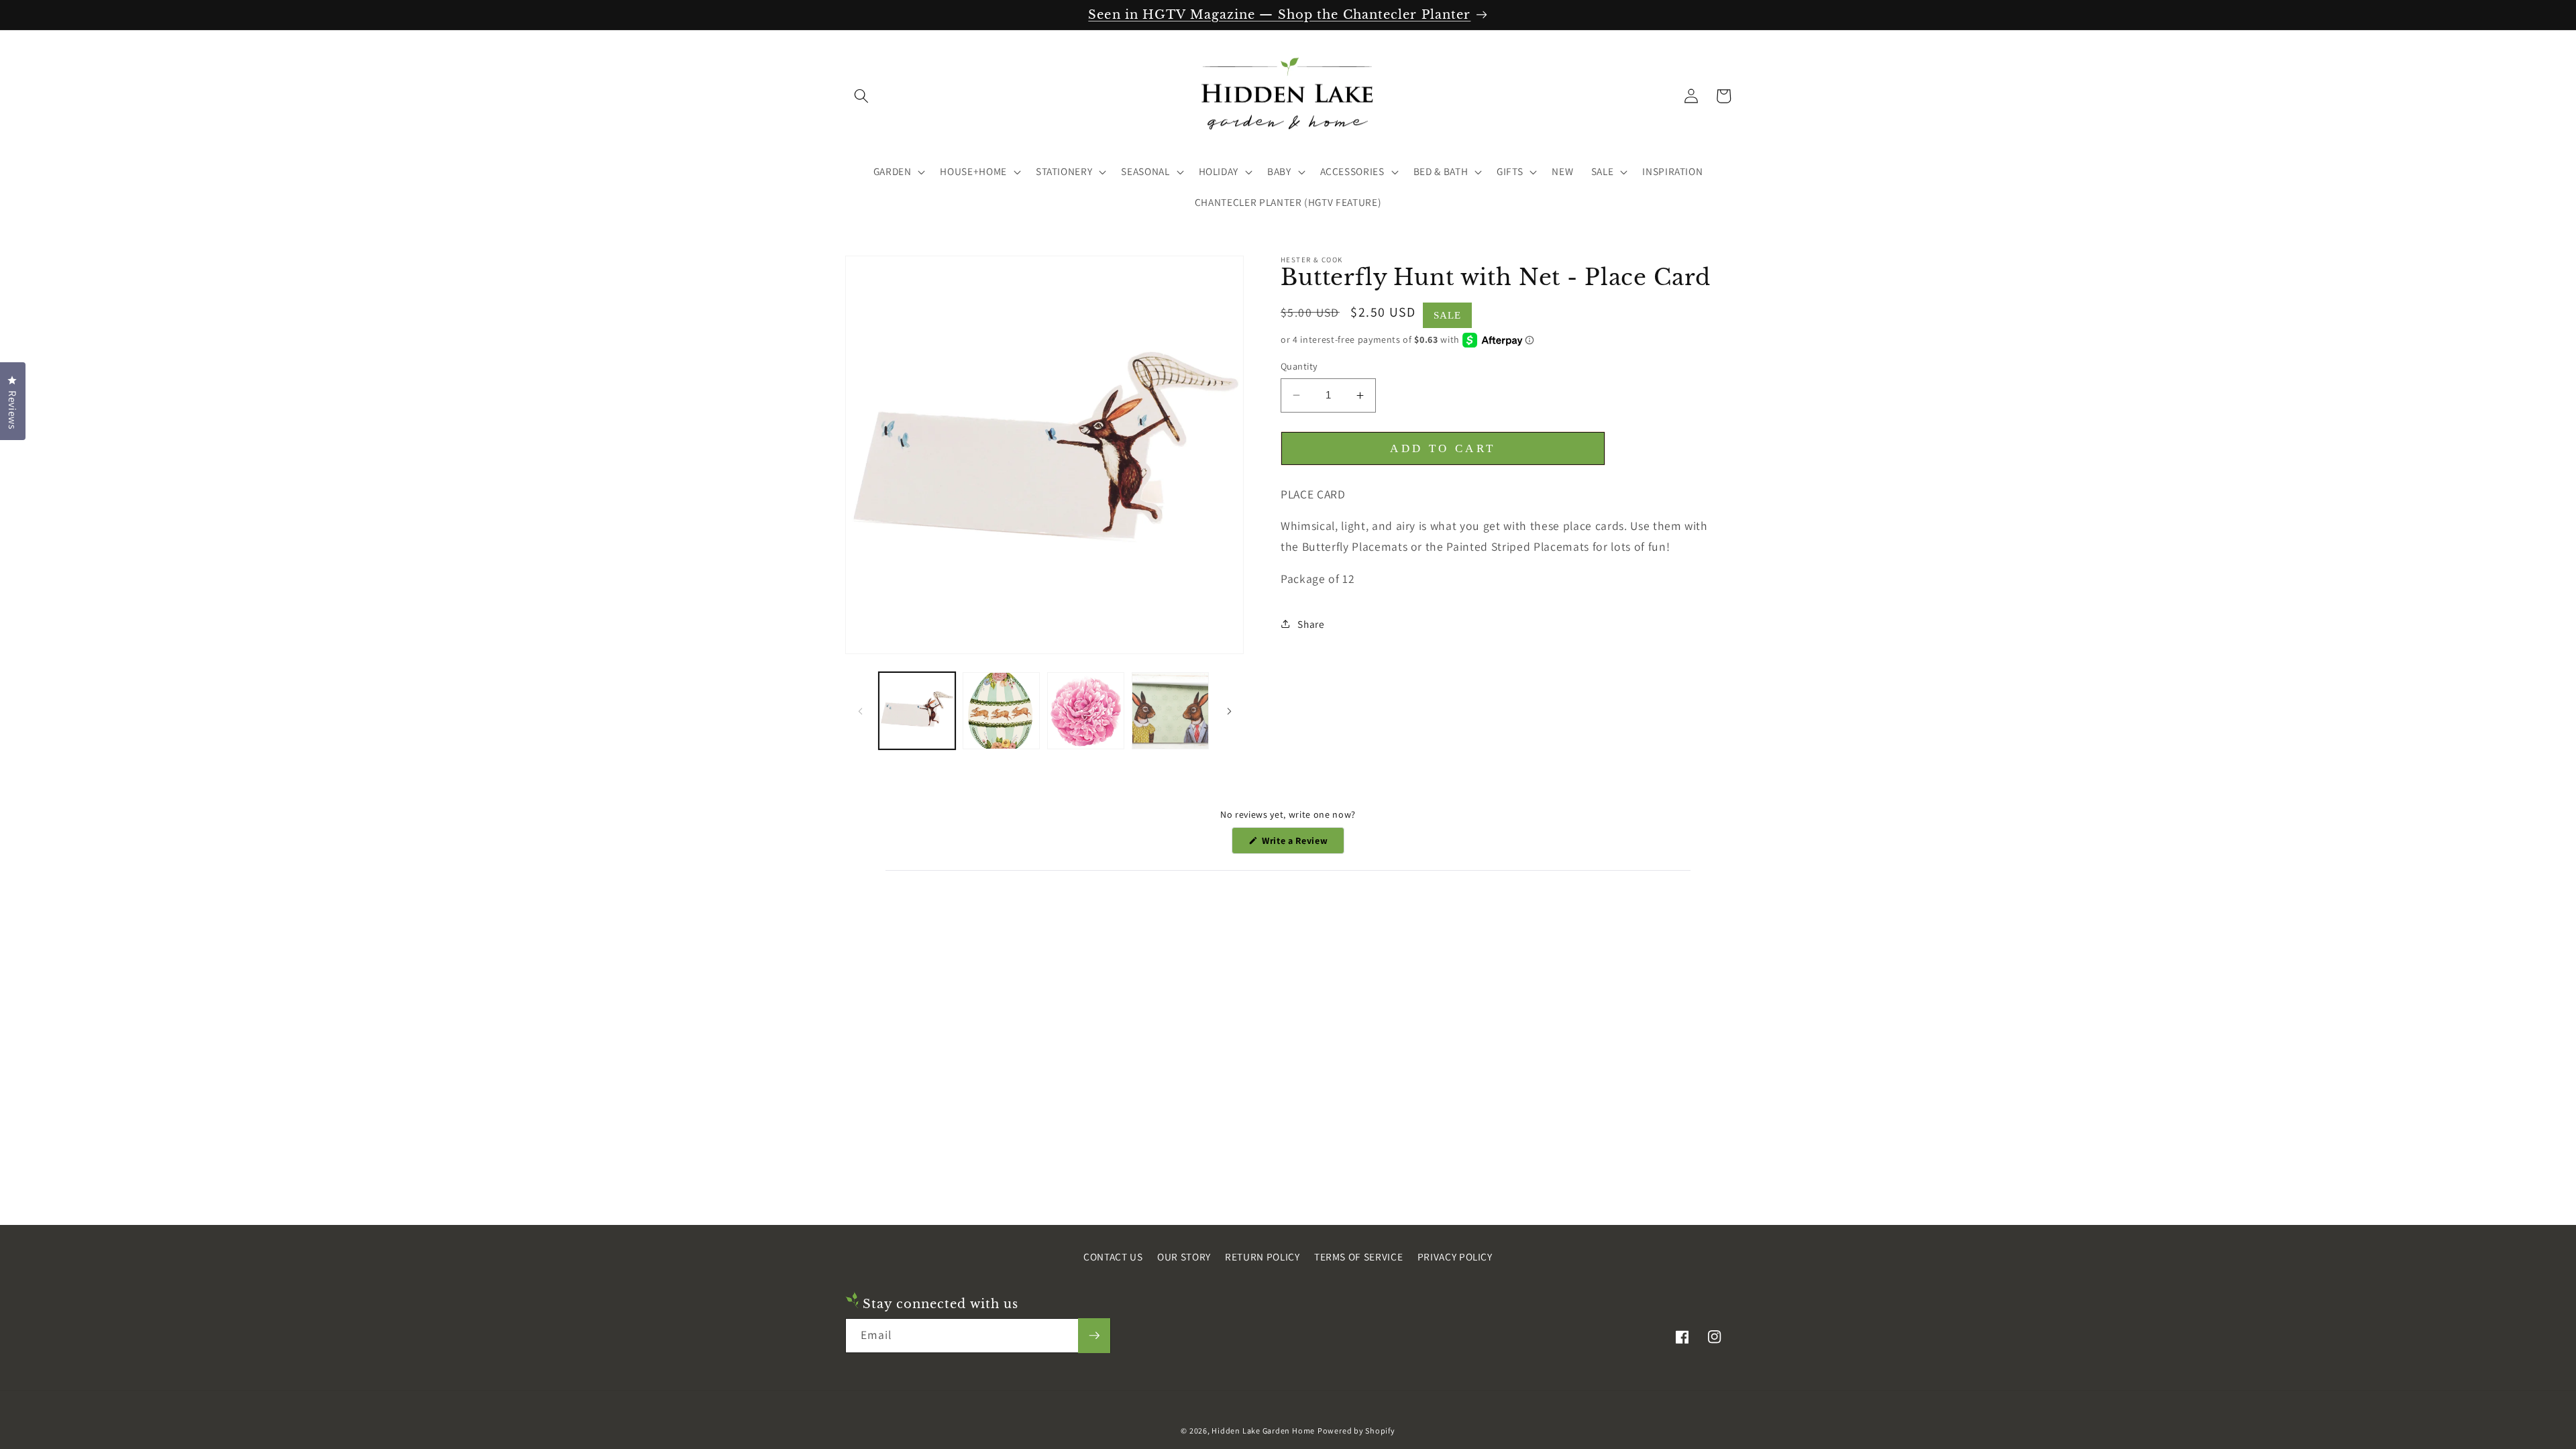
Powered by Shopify (1356, 1431)
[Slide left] (860, 711)
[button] (861, 96)
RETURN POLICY (1263, 1256)
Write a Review (1302, 844)
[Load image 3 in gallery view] (1086, 711)
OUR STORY (1184, 1256)
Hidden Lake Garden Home (1263, 1431)
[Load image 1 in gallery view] (917, 711)
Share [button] (1311, 624)
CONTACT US (1113, 1256)
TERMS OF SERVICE (1359, 1256)
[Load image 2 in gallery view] (1001, 711)
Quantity (1299, 366)
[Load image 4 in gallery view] (1170, 711)
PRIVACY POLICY (1455, 1256)
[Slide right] (1229, 711)
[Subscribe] (1094, 1336)
